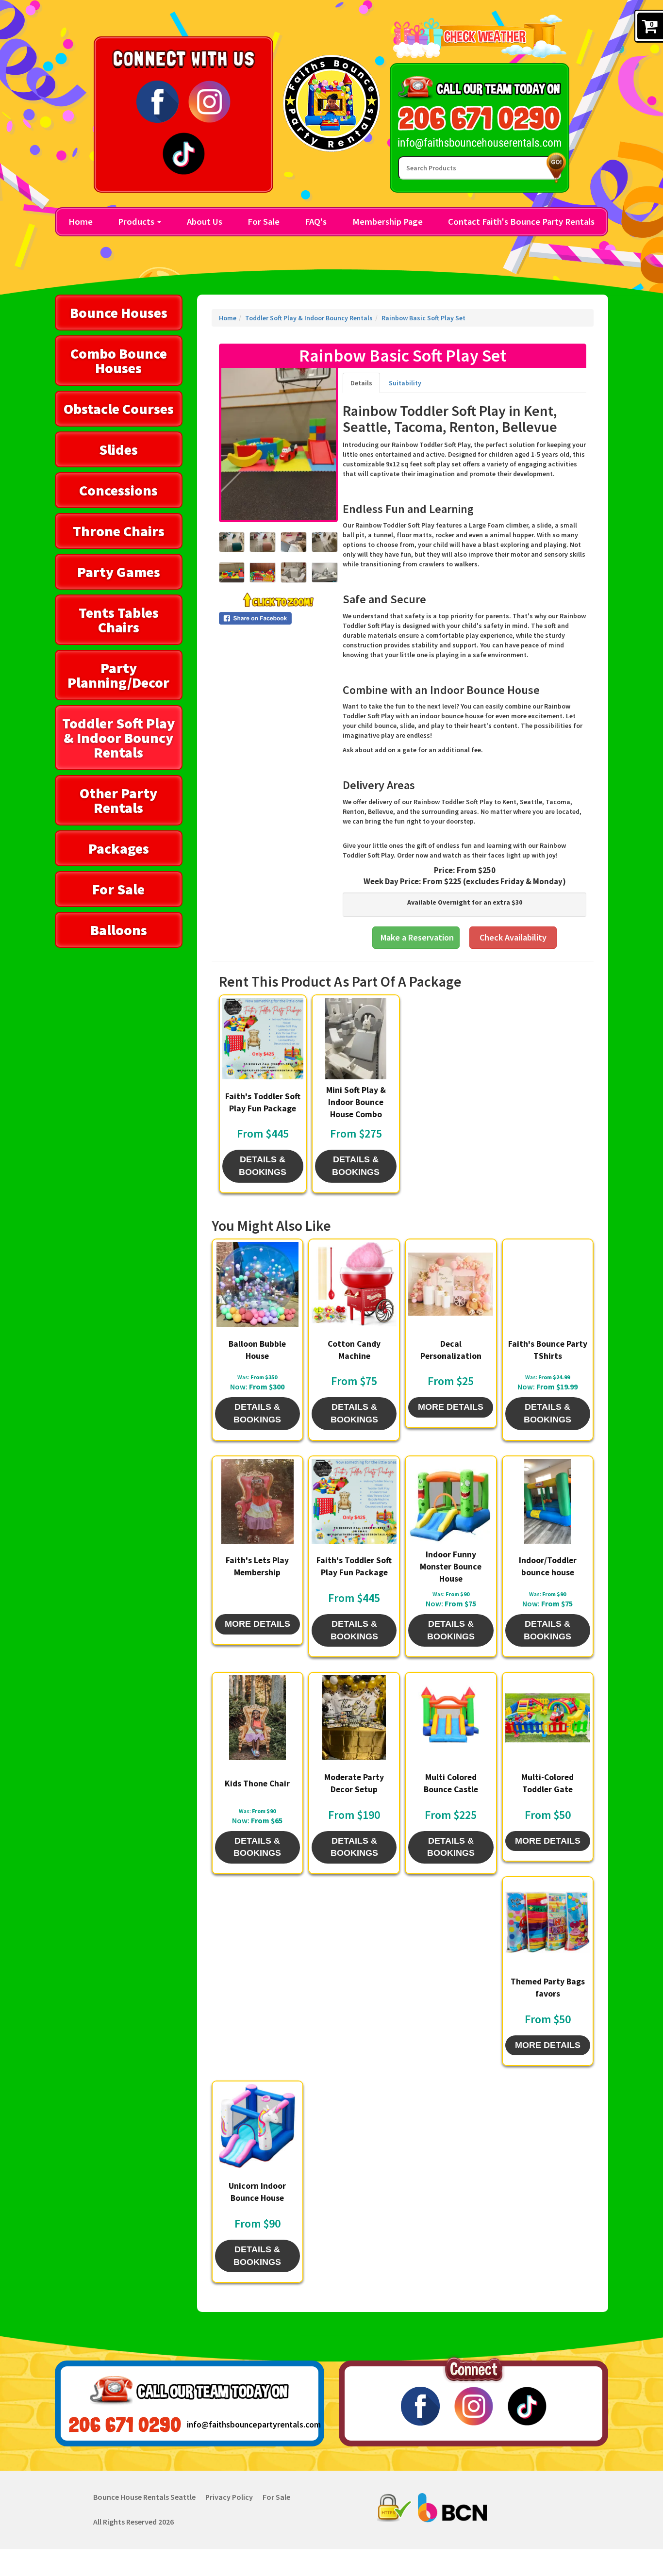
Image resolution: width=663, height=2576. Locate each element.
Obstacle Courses (119, 409)
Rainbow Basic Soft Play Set (423, 318)
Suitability (405, 383)
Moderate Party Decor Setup (354, 1783)
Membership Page (388, 222)
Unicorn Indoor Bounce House (257, 2192)
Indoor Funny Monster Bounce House (451, 1567)
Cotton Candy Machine (354, 1350)
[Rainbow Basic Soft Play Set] (279, 444)
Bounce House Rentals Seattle (144, 2497)
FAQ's (316, 222)
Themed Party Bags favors (548, 1988)
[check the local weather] (480, 36)
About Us (205, 222)
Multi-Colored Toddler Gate (547, 1783)
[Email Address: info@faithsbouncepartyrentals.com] (480, 143)
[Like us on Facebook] (157, 101)
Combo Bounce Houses (119, 361)
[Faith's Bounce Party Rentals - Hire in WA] (331, 103)
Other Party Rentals (118, 800)
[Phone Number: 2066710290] (480, 118)
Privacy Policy (229, 2497)
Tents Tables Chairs (119, 620)
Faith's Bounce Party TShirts (548, 1350)
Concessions (118, 490)
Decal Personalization (451, 1350)
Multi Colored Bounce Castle (451, 1783)
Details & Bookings (263, 1166)
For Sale (264, 222)
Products (137, 222)
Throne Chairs (119, 531)
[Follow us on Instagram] (209, 101)
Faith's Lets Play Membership (257, 1566)
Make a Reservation (417, 937)
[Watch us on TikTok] (184, 153)
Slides (118, 449)
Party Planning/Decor (118, 675)
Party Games (119, 572)
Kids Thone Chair (257, 1783)
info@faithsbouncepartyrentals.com (244, 2425)
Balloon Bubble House (257, 1350)
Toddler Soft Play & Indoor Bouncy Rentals (118, 738)
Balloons (119, 930)
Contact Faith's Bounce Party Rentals (521, 222)
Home (81, 222)
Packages (119, 848)
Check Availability (513, 937)
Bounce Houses (119, 313)
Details (361, 383)
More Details (451, 1407)
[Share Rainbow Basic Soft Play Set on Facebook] (279, 618)
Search (554, 168)
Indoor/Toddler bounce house (548, 1566)
